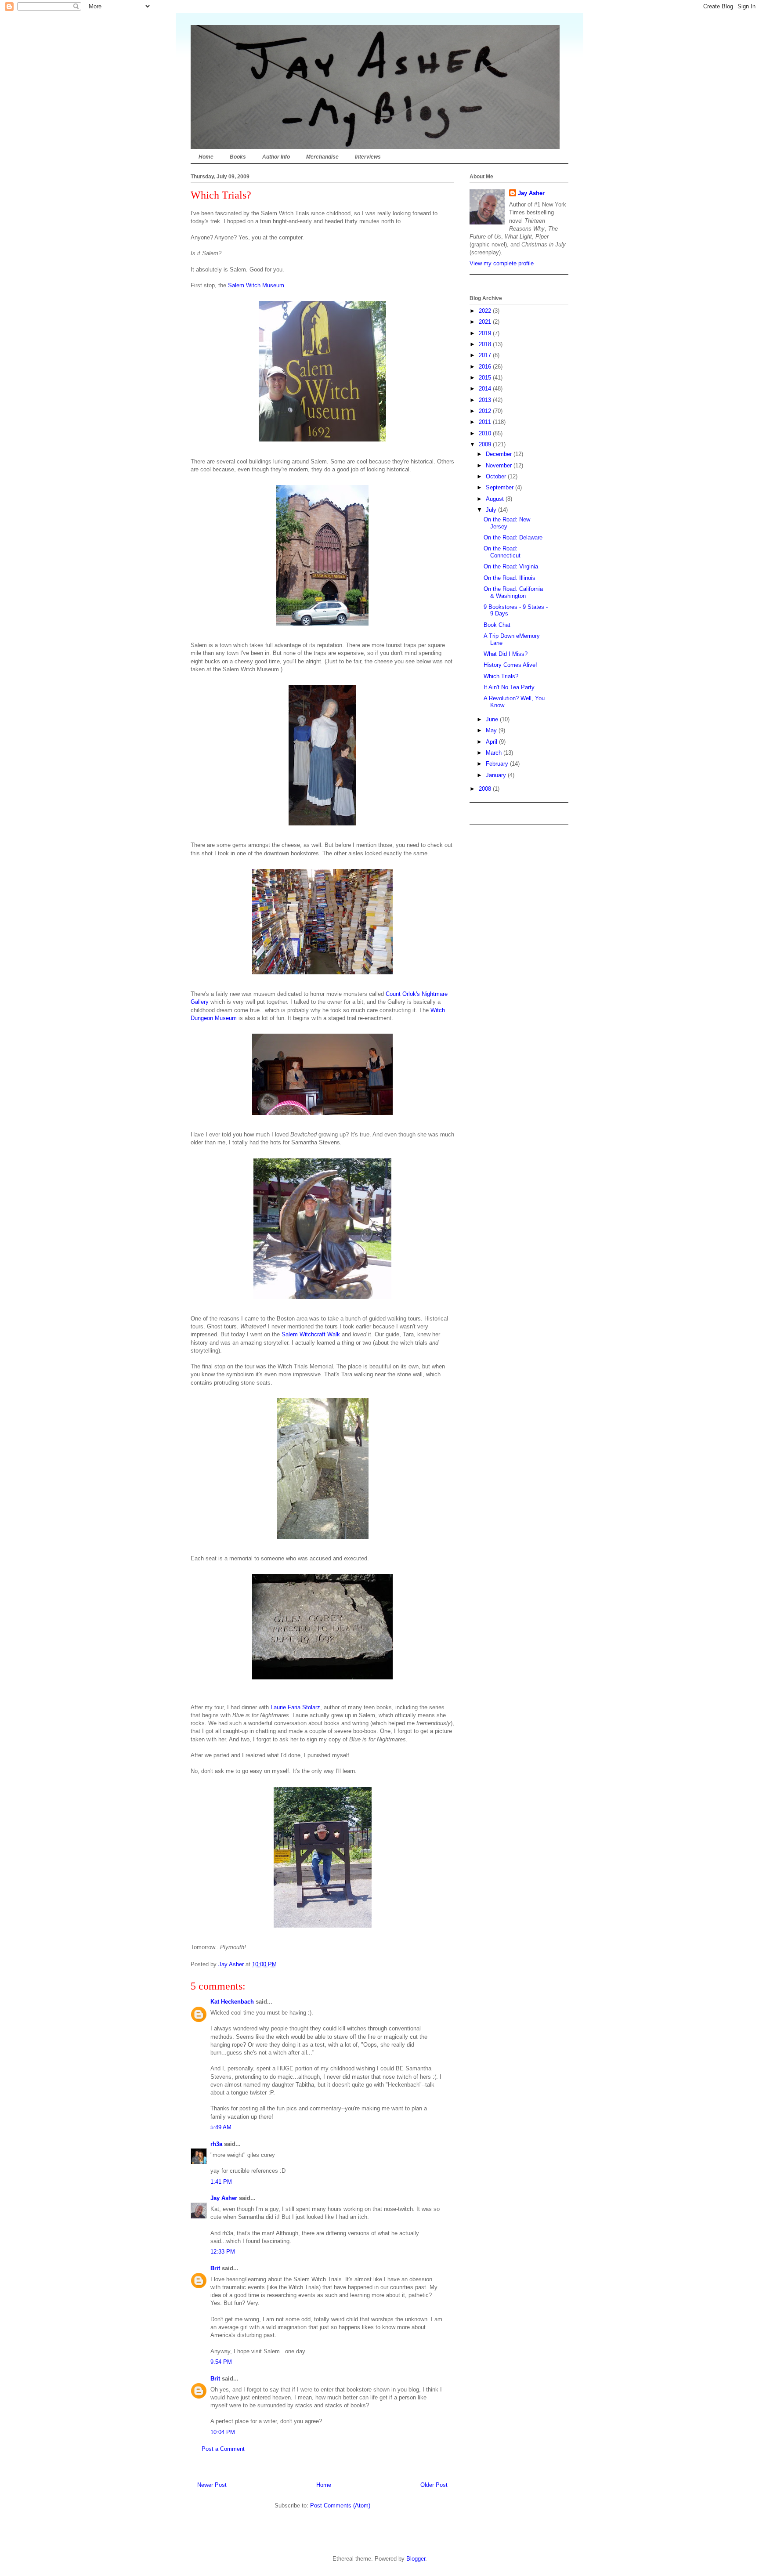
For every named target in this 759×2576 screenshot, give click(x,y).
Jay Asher (224, 2198)
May (492, 730)
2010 (486, 433)
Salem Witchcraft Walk (311, 1334)
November (500, 465)
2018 (486, 344)
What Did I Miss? (506, 654)
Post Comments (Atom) (340, 2505)
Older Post (434, 2485)
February (498, 764)
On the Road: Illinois (510, 578)
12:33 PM (223, 2252)
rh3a (216, 2144)
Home (206, 157)
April (492, 742)
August (496, 499)
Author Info (276, 157)
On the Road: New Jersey (507, 523)
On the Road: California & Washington (513, 592)
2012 (486, 411)
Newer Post (212, 2485)
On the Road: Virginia (511, 566)
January (497, 775)
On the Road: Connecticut (502, 552)
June (493, 719)
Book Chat (497, 625)
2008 (486, 789)
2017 (486, 355)
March (495, 753)
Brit (215, 2268)
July (492, 510)
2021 (486, 322)
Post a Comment (223, 2449)
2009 (486, 444)
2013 (486, 400)
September (501, 487)
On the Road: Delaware (513, 537)
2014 (486, 389)
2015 (486, 378)
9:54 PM (221, 2362)
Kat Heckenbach (232, 2002)
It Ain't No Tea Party (509, 687)
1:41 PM (221, 2182)
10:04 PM (223, 2432)
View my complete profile (502, 263)
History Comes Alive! (510, 665)
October (497, 476)
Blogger (416, 2559)
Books (238, 157)
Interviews (368, 157)
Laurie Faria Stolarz (295, 1707)
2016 (486, 367)
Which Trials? (501, 676)
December (500, 454)
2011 (486, 422)
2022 (486, 311)
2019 (486, 333)
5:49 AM (221, 2127)
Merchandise (322, 157)
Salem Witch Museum (256, 285)
